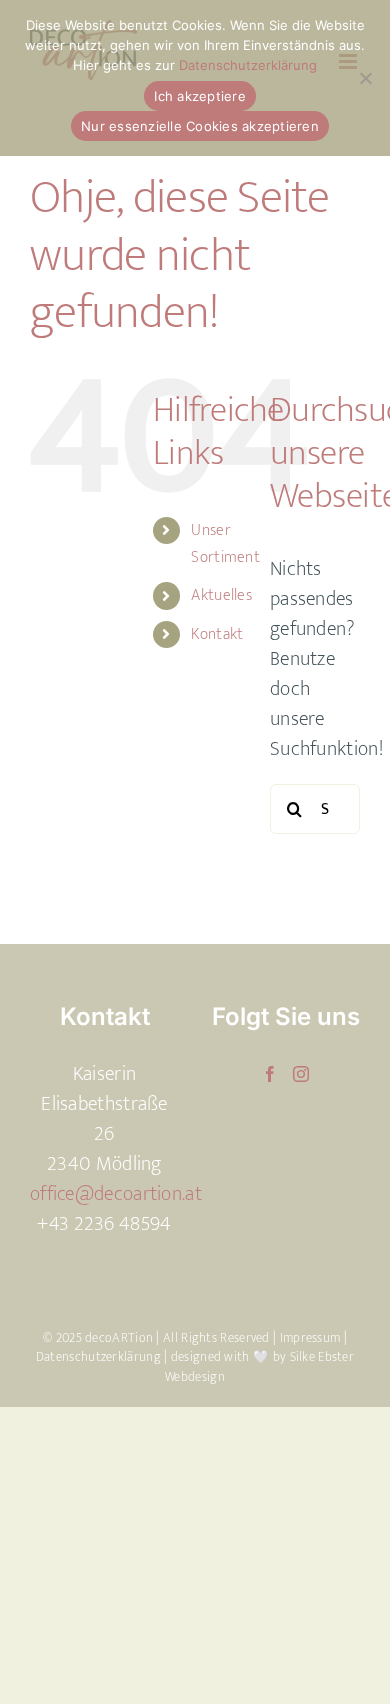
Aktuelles (221, 595)
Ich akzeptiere (200, 96)
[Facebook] (270, 1074)
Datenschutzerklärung (98, 1357)
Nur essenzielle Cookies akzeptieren (200, 126)
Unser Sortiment (225, 544)
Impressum (312, 1338)
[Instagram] (301, 1074)
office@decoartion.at (116, 1194)
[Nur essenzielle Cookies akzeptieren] (365, 78)
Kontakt (217, 634)
